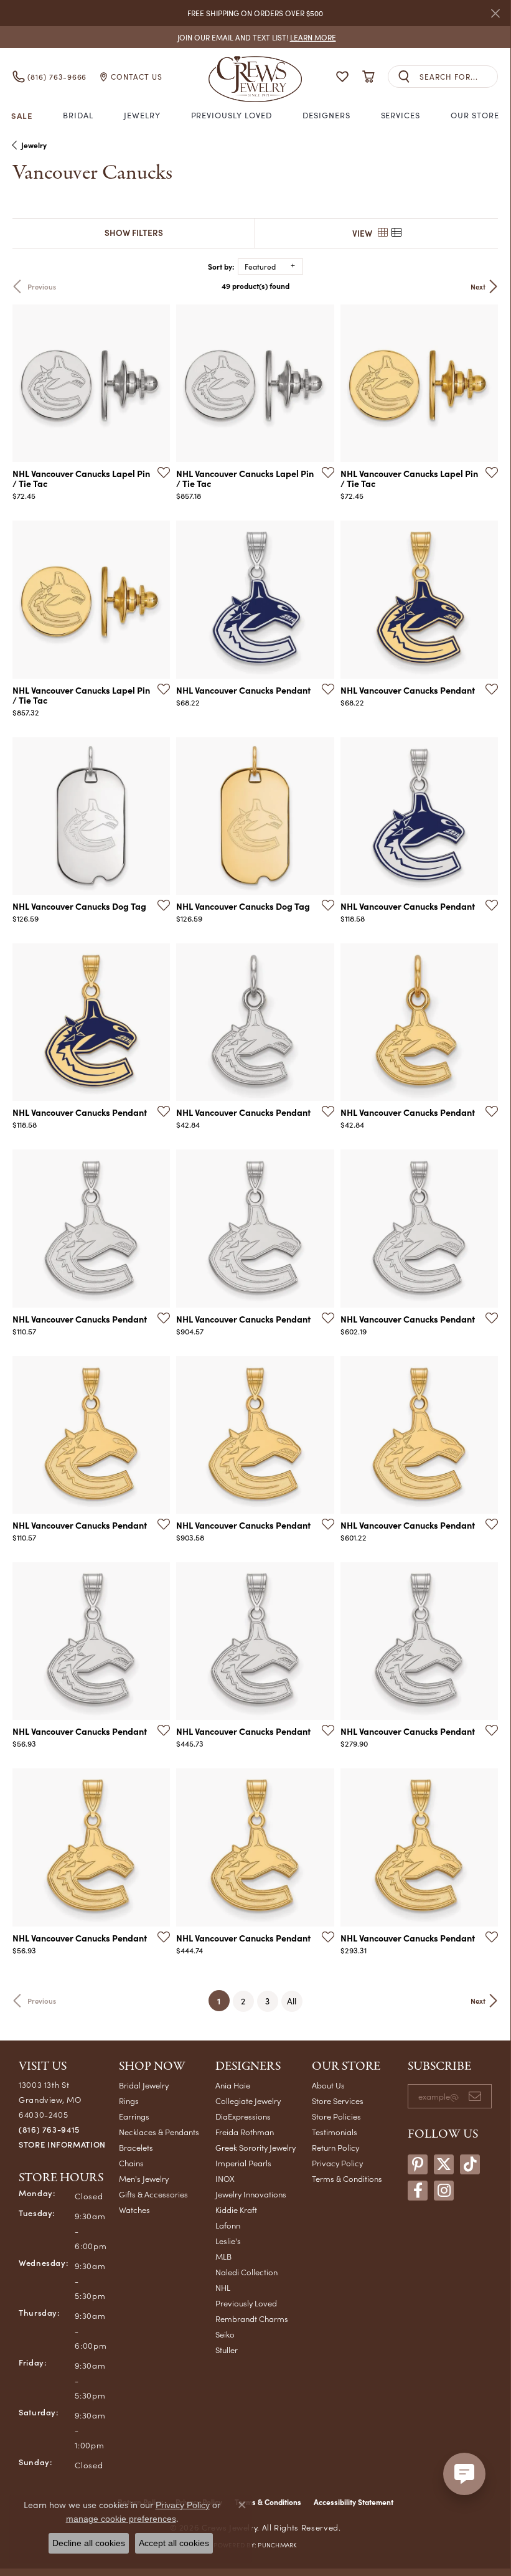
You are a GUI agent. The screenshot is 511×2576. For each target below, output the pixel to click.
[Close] (495, 13)
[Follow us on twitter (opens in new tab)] (444, 2164)
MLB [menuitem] (223, 2256)
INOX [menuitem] (225, 2178)
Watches (134, 2210)
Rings (129, 2101)
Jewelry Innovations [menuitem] (251, 2194)
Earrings (134, 2116)
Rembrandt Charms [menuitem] (252, 2319)
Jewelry (142, 115)
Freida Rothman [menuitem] (245, 2132)
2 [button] (243, 2001)
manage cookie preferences (121, 2519)
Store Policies (336, 2116)
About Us (328, 2085)
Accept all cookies (174, 2543)
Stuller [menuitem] (227, 2350)
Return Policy (335, 2147)
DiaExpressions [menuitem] (243, 2116)
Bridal (78, 115)
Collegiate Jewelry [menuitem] (248, 2101)
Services (401, 115)
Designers (326, 115)
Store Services (338, 2101)
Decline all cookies (89, 2543)
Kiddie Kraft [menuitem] (236, 2210)
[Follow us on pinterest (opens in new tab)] (418, 2164)
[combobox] (458, 77)
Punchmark (277, 2545)
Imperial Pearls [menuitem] (243, 2163)
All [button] (292, 2001)
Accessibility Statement (354, 2502)
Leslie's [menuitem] (228, 2241)
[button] (342, 77)
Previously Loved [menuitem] (246, 2303)
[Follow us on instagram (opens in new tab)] (444, 2191)
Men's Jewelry (144, 2178)
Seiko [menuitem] (225, 2334)
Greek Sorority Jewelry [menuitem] (256, 2147)
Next (478, 286)
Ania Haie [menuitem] (233, 2085)
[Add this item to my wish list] (160, 472)
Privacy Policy (337, 2163)
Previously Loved (232, 115)
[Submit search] (404, 77)
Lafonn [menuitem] (228, 2225)
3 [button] (267, 2001)
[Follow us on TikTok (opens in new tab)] (470, 2164)
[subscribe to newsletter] (475, 2097)
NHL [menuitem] (223, 2287)
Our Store (475, 115)
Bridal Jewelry (144, 2085)
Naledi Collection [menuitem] (246, 2272)
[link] (256, 37)
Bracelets (136, 2147)
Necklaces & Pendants (159, 2132)
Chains (131, 2163)
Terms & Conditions (347, 2178)
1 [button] (223, 2000)
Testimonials (335, 2132)
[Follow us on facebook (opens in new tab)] (418, 2191)
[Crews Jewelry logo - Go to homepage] (255, 77)
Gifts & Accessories (153, 2194)
